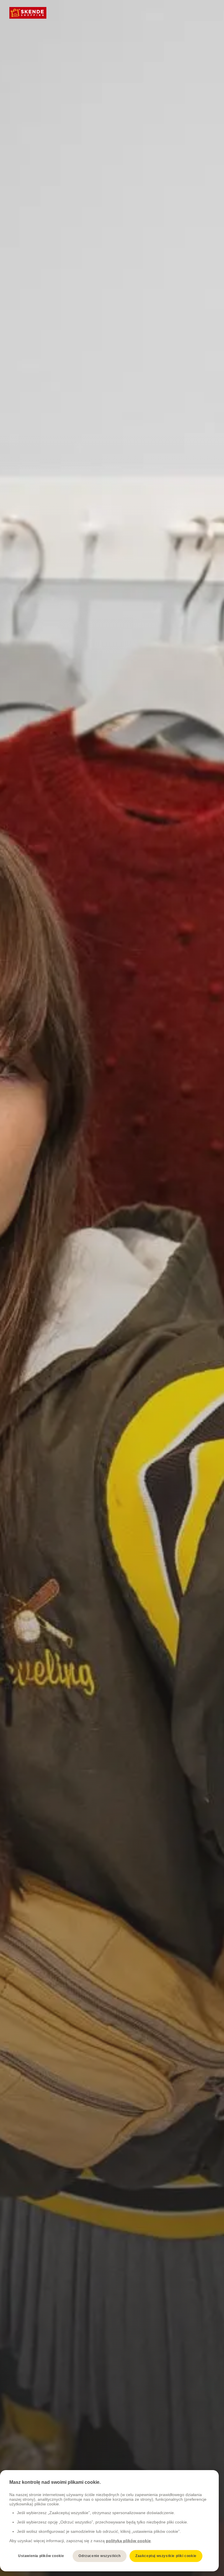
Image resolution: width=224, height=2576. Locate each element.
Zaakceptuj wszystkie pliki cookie (166, 2556)
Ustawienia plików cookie (41, 2556)
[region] (109, 2521)
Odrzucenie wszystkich (100, 2556)
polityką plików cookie (128, 2541)
